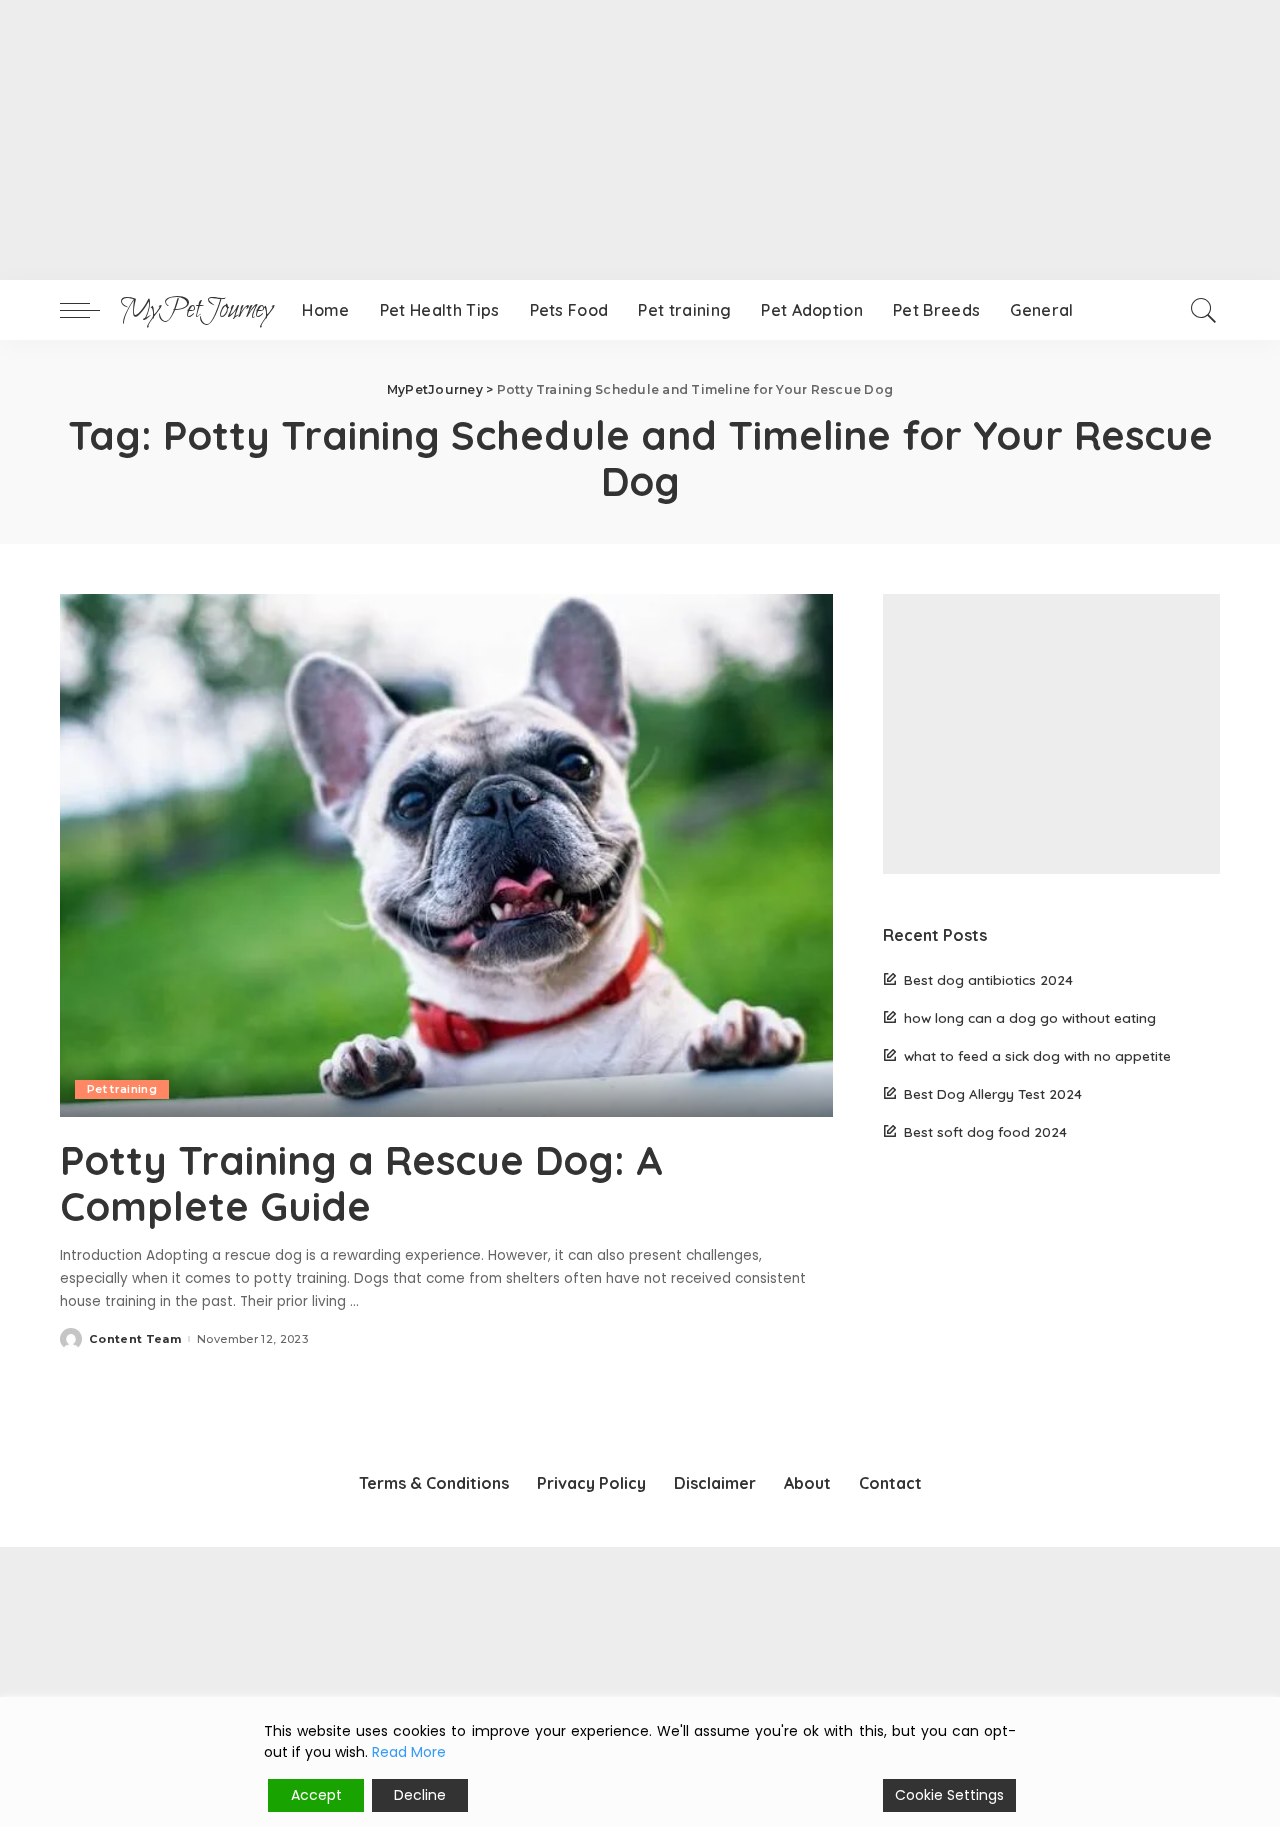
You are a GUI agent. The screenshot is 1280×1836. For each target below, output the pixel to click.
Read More (409, 1752)
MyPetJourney (196, 310)
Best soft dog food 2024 (985, 1131)
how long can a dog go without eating (1030, 1017)
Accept (316, 1795)
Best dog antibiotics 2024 (988, 979)
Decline (420, 1795)
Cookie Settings (949, 1795)
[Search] (1204, 310)
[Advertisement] (600, 140)
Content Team (135, 1339)
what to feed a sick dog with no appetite (1037, 1055)
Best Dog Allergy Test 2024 (993, 1093)
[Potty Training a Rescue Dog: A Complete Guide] (446, 855)
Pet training (122, 1089)
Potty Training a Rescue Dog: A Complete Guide (361, 1183)
